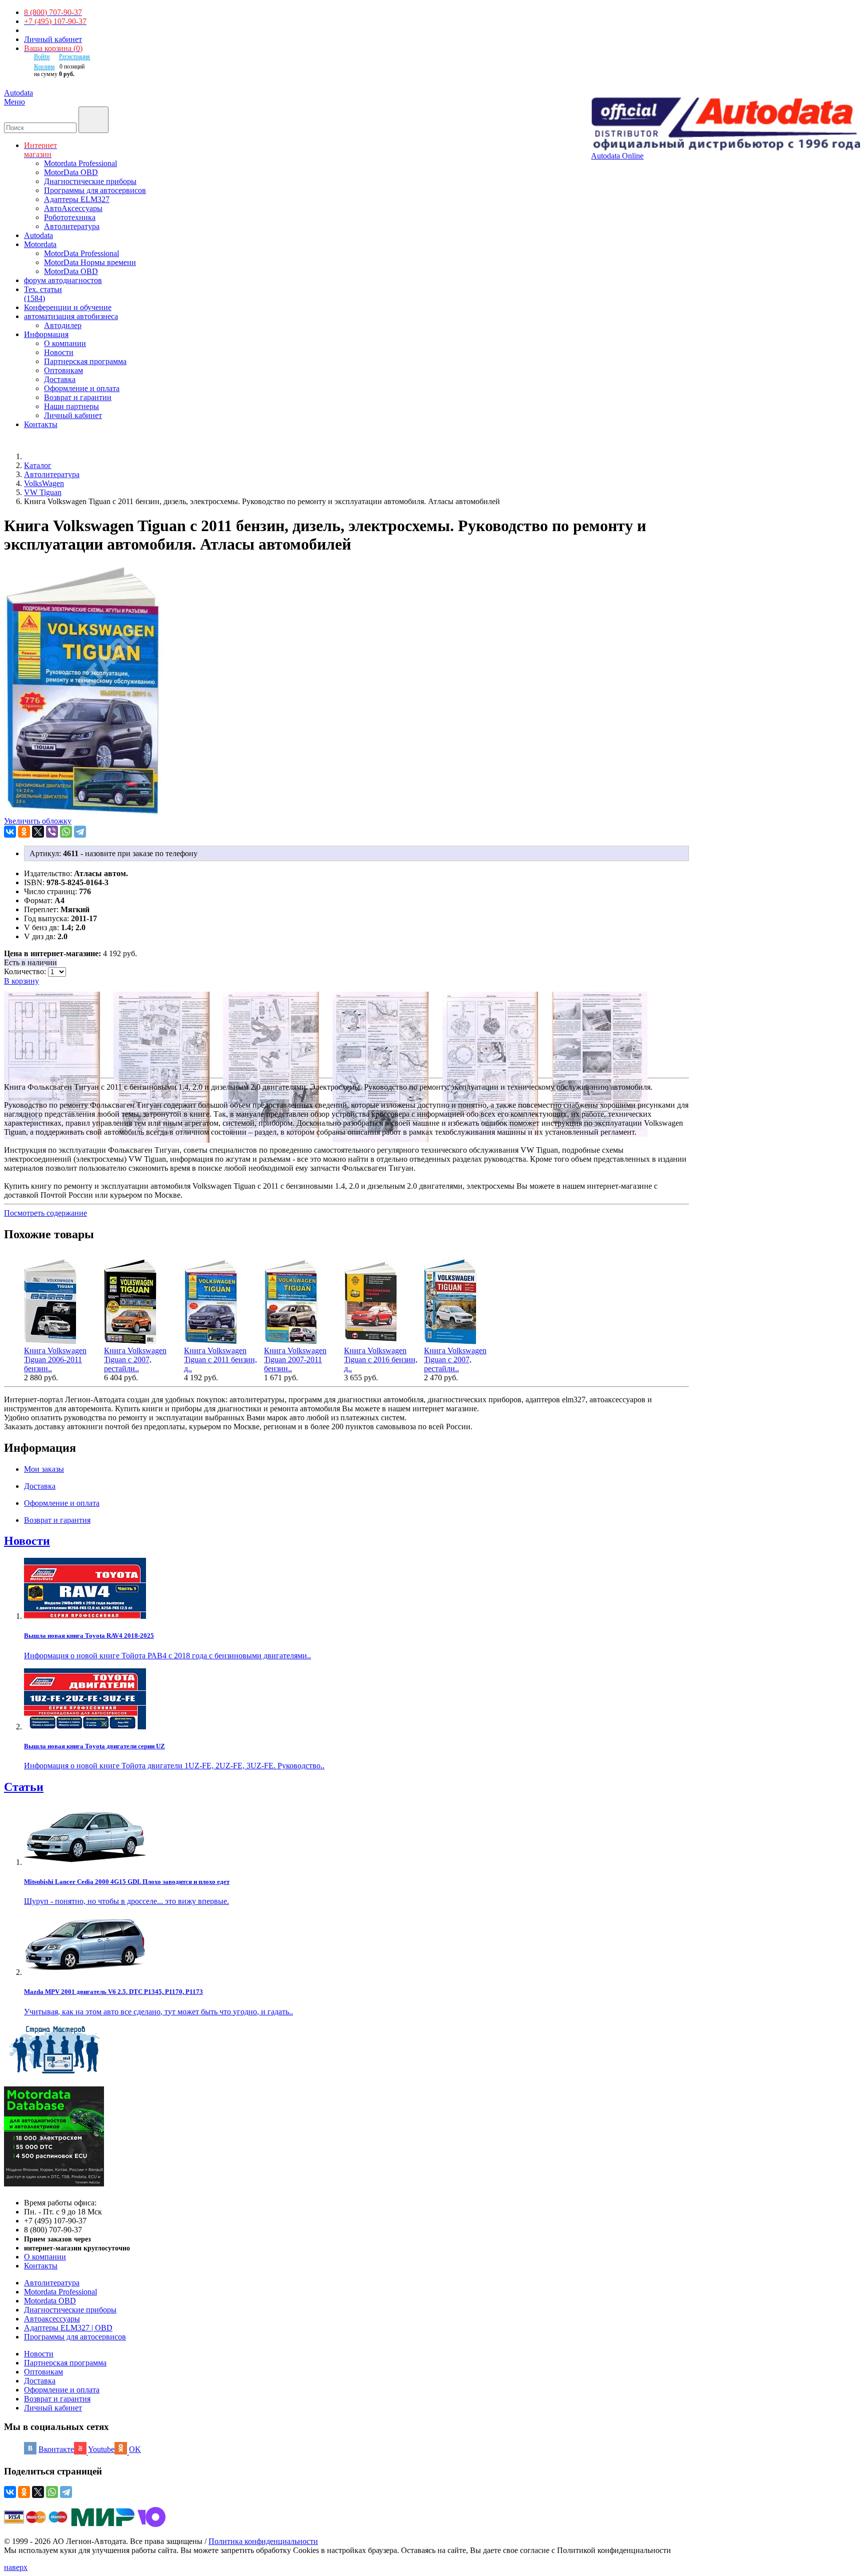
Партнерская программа (85, 361)
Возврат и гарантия (57, 2399)
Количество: (26, 971)
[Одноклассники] (24, 832)
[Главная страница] (35, 456)
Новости (59, 352)
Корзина (44, 67)
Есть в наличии (30, 962)
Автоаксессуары (52, 2319)
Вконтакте (56, 2449)
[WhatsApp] (66, 832)
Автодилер (63, 325)
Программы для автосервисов (95, 190)
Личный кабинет (53, 39)
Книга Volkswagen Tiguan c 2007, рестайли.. (135, 1360)
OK (135, 2449)
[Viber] (52, 832)
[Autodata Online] (725, 125)
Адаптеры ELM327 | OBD (68, 2328)
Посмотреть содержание (45, 1213)
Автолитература (72, 226)
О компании (65, 343)
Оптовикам (63, 370)
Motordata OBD (50, 2301)
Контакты (41, 2266)
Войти (42, 57)
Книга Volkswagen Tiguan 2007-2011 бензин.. (295, 1360)
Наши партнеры (71, 406)
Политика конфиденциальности (263, 2541)
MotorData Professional (81, 253)
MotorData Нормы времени (90, 262)
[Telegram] (80, 832)
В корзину (21, 981)
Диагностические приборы (90, 181)
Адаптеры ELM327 (77, 199)
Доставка (60, 379)
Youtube (101, 2449)
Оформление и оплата (82, 388)
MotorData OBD (71, 172)
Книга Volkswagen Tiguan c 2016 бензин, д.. (381, 1360)
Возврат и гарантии (78, 397)
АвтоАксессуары (73, 208)
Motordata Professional (80, 163)
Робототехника (70, 217)
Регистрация (74, 57)
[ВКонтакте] (10, 832)
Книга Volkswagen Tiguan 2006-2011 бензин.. (55, 1360)
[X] (38, 832)
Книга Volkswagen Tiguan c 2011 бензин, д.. (220, 1360)
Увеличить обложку (38, 821)
